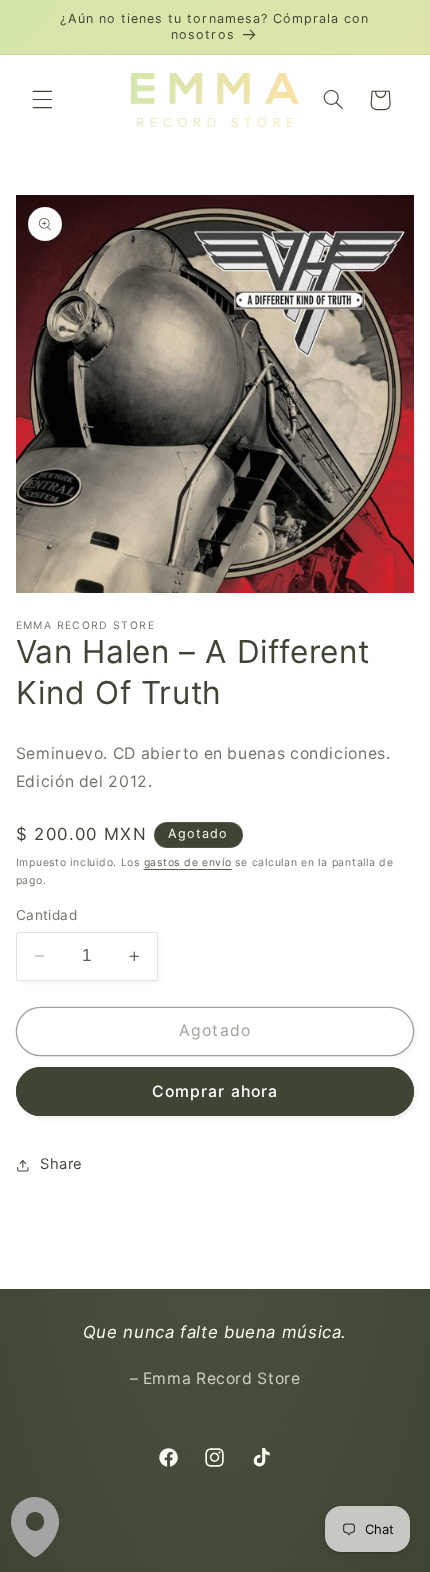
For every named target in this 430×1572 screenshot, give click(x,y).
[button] (42, 100)
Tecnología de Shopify (303, 1559)
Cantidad (46, 915)
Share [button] (61, 1164)
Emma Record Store (172, 1559)
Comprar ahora (215, 1091)
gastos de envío (188, 862)
